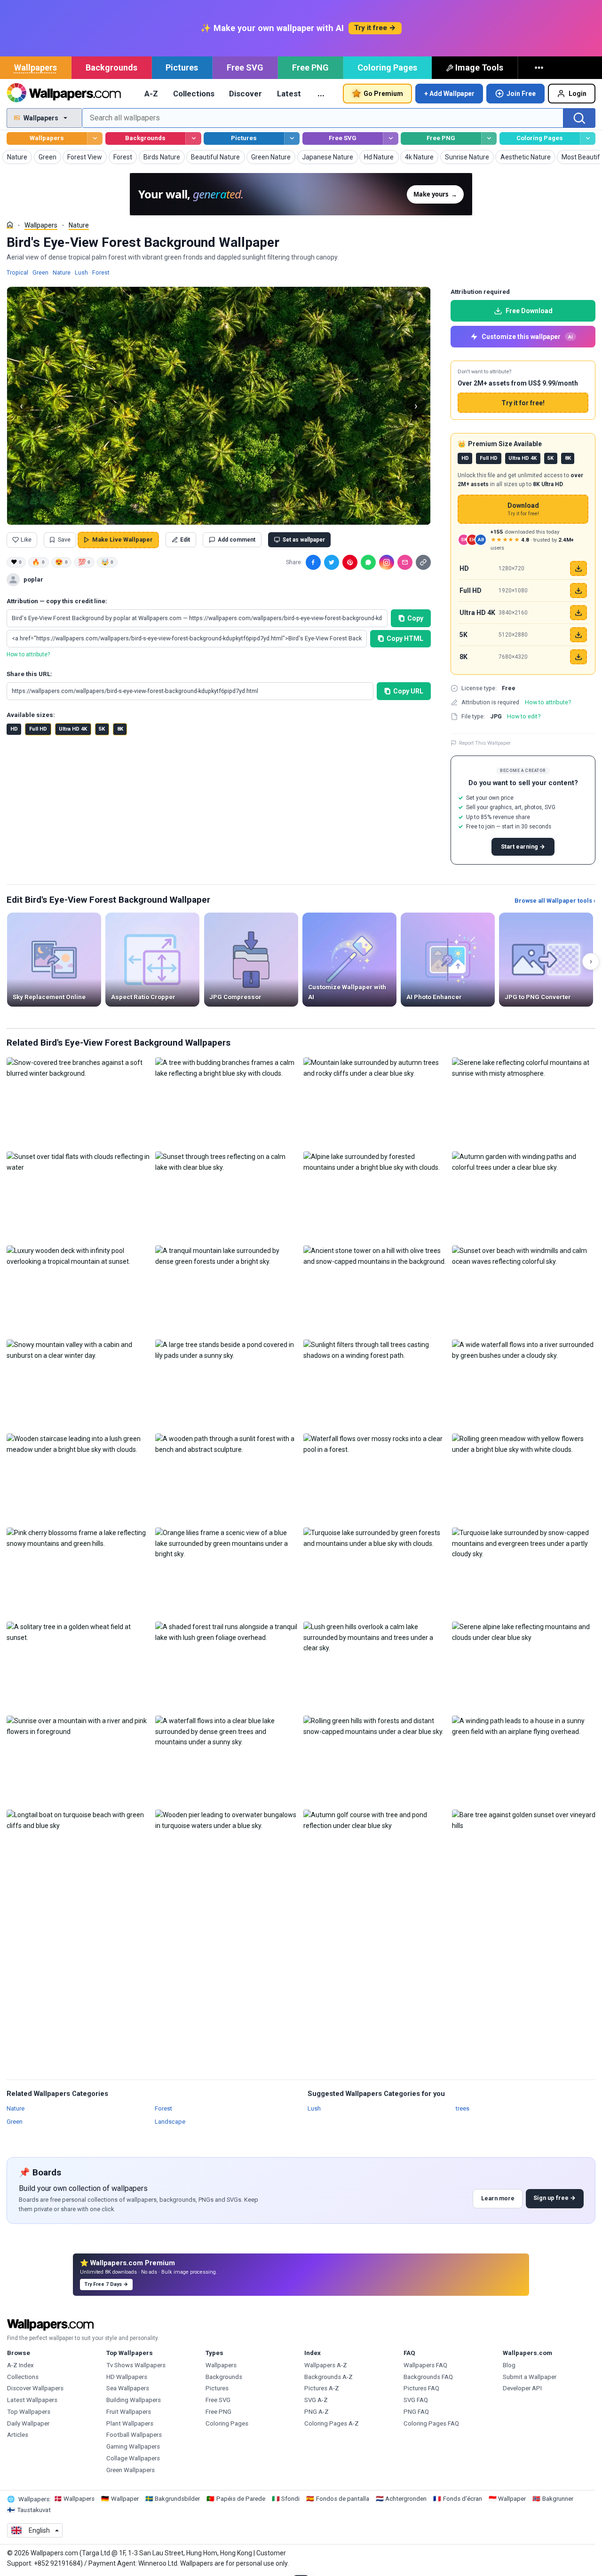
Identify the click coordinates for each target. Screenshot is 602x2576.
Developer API (522, 2388)
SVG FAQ (416, 2400)
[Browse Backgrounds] (193, 138)
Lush (81, 272)
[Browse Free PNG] (489, 138)
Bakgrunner (558, 2499)
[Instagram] (387, 562)
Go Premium (383, 94)
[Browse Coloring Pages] (588, 138)
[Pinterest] (350, 562)
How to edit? (524, 716)
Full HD (38, 729)
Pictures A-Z (322, 2388)
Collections (194, 94)
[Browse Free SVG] (391, 138)
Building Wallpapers (134, 2400)
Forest (101, 272)
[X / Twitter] (332, 562)
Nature (79, 225)
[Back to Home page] (64, 94)
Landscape (170, 2121)
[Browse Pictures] (292, 138)
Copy (415, 618)
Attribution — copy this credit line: (57, 601)
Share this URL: (29, 674)
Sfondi (290, 2499)
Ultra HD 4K (73, 729)
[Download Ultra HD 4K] (578, 613)
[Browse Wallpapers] (95, 138)
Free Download (529, 311)
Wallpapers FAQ (425, 2365)
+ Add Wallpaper (449, 94)
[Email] (405, 562)
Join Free (521, 94)
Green (40, 272)
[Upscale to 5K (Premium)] (578, 635)
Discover (246, 94)
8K (120, 729)
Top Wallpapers (29, 2412)
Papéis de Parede (241, 2499)
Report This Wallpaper (485, 743)
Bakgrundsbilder (177, 2499)
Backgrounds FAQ (428, 2377)
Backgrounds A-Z (329, 2377)
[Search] (579, 118)
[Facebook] (313, 562)
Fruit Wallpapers (129, 2412)
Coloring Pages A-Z (332, 2423)
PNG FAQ (416, 2412)
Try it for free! (523, 403)
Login (578, 94)
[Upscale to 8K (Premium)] (578, 657)
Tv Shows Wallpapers (136, 2365)
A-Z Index (20, 2365)
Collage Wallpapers (133, 2458)
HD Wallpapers (127, 2377)
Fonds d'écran (463, 2499)
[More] (540, 68)
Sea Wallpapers (128, 2388)
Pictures (182, 67)
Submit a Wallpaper (530, 2377)
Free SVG (245, 67)
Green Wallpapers (131, 2470)
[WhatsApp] (368, 562)
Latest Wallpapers (32, 2400)
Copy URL (408, 691)
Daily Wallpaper (28, 2423)
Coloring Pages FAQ (431, 2423)
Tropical (17, 272)
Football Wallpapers (134, 2435)
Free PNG (310, 67)
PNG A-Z (317, 2412)
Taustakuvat (34, 2510)
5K (102, 729)
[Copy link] (423, 562)
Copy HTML (405, 638)
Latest (289, 94)
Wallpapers (36, 67)
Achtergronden (406, 2499)
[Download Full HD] (578, 591)
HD (14, 729)
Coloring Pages (387, 67)
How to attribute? (28, 654)
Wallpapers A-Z (326, 2365)
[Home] (10, 225)
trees (463, 2108)
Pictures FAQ (421, 2388)
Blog (509, 2365)
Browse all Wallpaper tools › (555, 901)
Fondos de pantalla (343, 2499)
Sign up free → (554, 2198)
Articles (18, 2435)
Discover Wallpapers (35, 2388)
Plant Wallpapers (130, 2423)
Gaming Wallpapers (133, 2446)
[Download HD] (578, 568)
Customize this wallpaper (527, 337)
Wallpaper (125, 2499)
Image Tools (479, 67)
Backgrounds (111, 67)
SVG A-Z (316, 2400)
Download (523, 509)
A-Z (151, 94)
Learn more (498, 2198)
